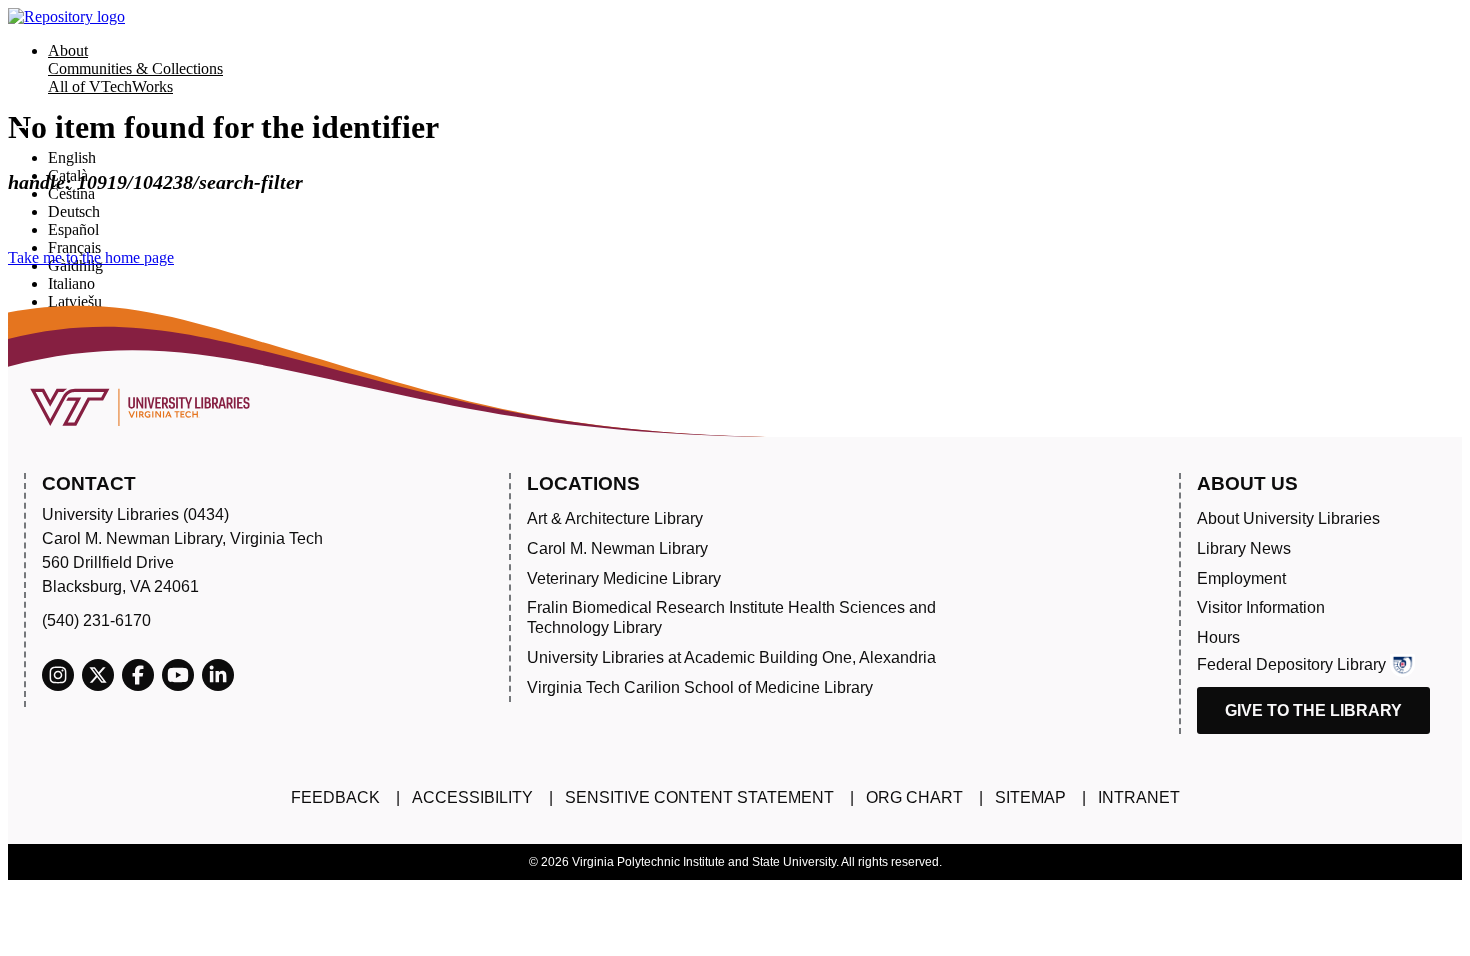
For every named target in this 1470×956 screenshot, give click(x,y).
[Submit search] (22, 127)
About (68, 50)
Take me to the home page (91, 257)
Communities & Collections (135, 68)
